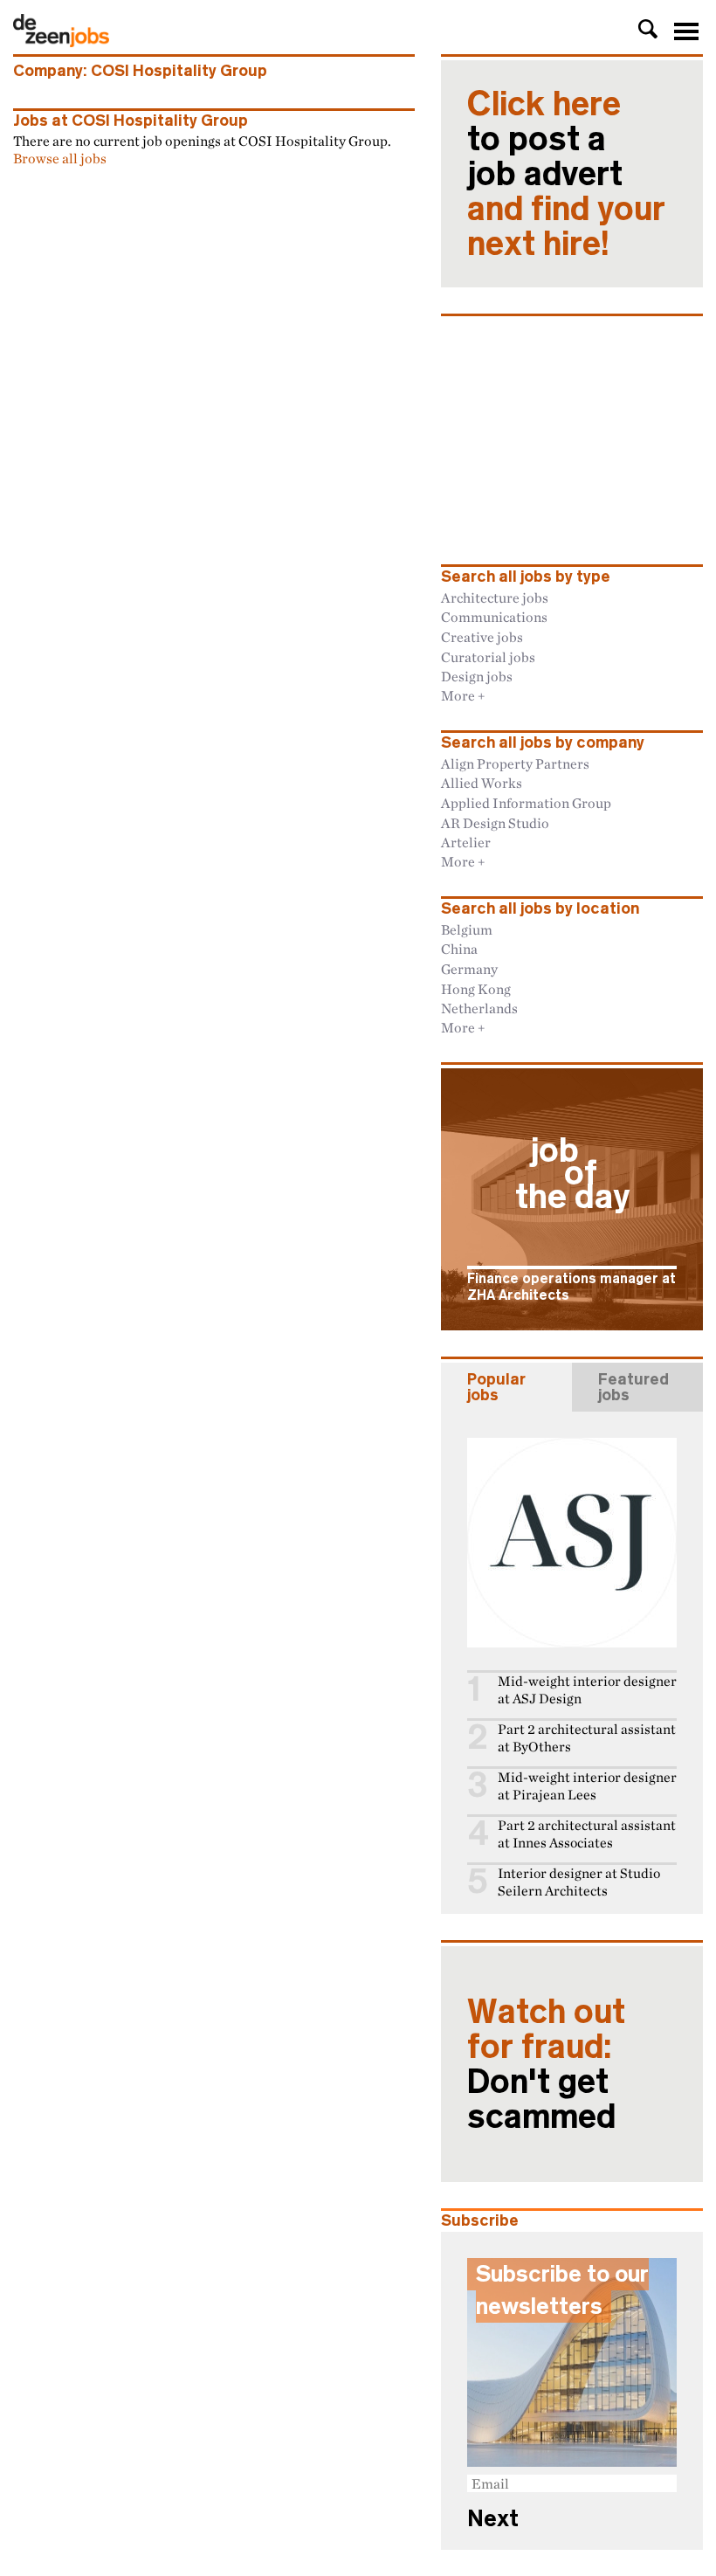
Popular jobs (496, 1387)
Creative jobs (482, 637)
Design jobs (477, 676)
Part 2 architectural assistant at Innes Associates (587, 1834)
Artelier (466, 842)
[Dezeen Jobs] (61, 42)
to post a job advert (566, 174)
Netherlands (479, 1008)
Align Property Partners (515, 763)
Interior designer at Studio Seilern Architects (579, 1882)
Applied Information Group (526, 803)
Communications (494, 617)
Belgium (467, 929)
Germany (469, 969)
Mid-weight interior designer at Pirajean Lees (587, 1786)
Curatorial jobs (488, 657)
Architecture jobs (495, 597)
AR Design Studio (495, 823)
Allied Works (482, 783)
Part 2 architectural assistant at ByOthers (587, 1738)
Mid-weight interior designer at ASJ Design (587, 1690)
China (459, 949)
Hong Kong (476, 989)
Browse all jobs (60, 158)
